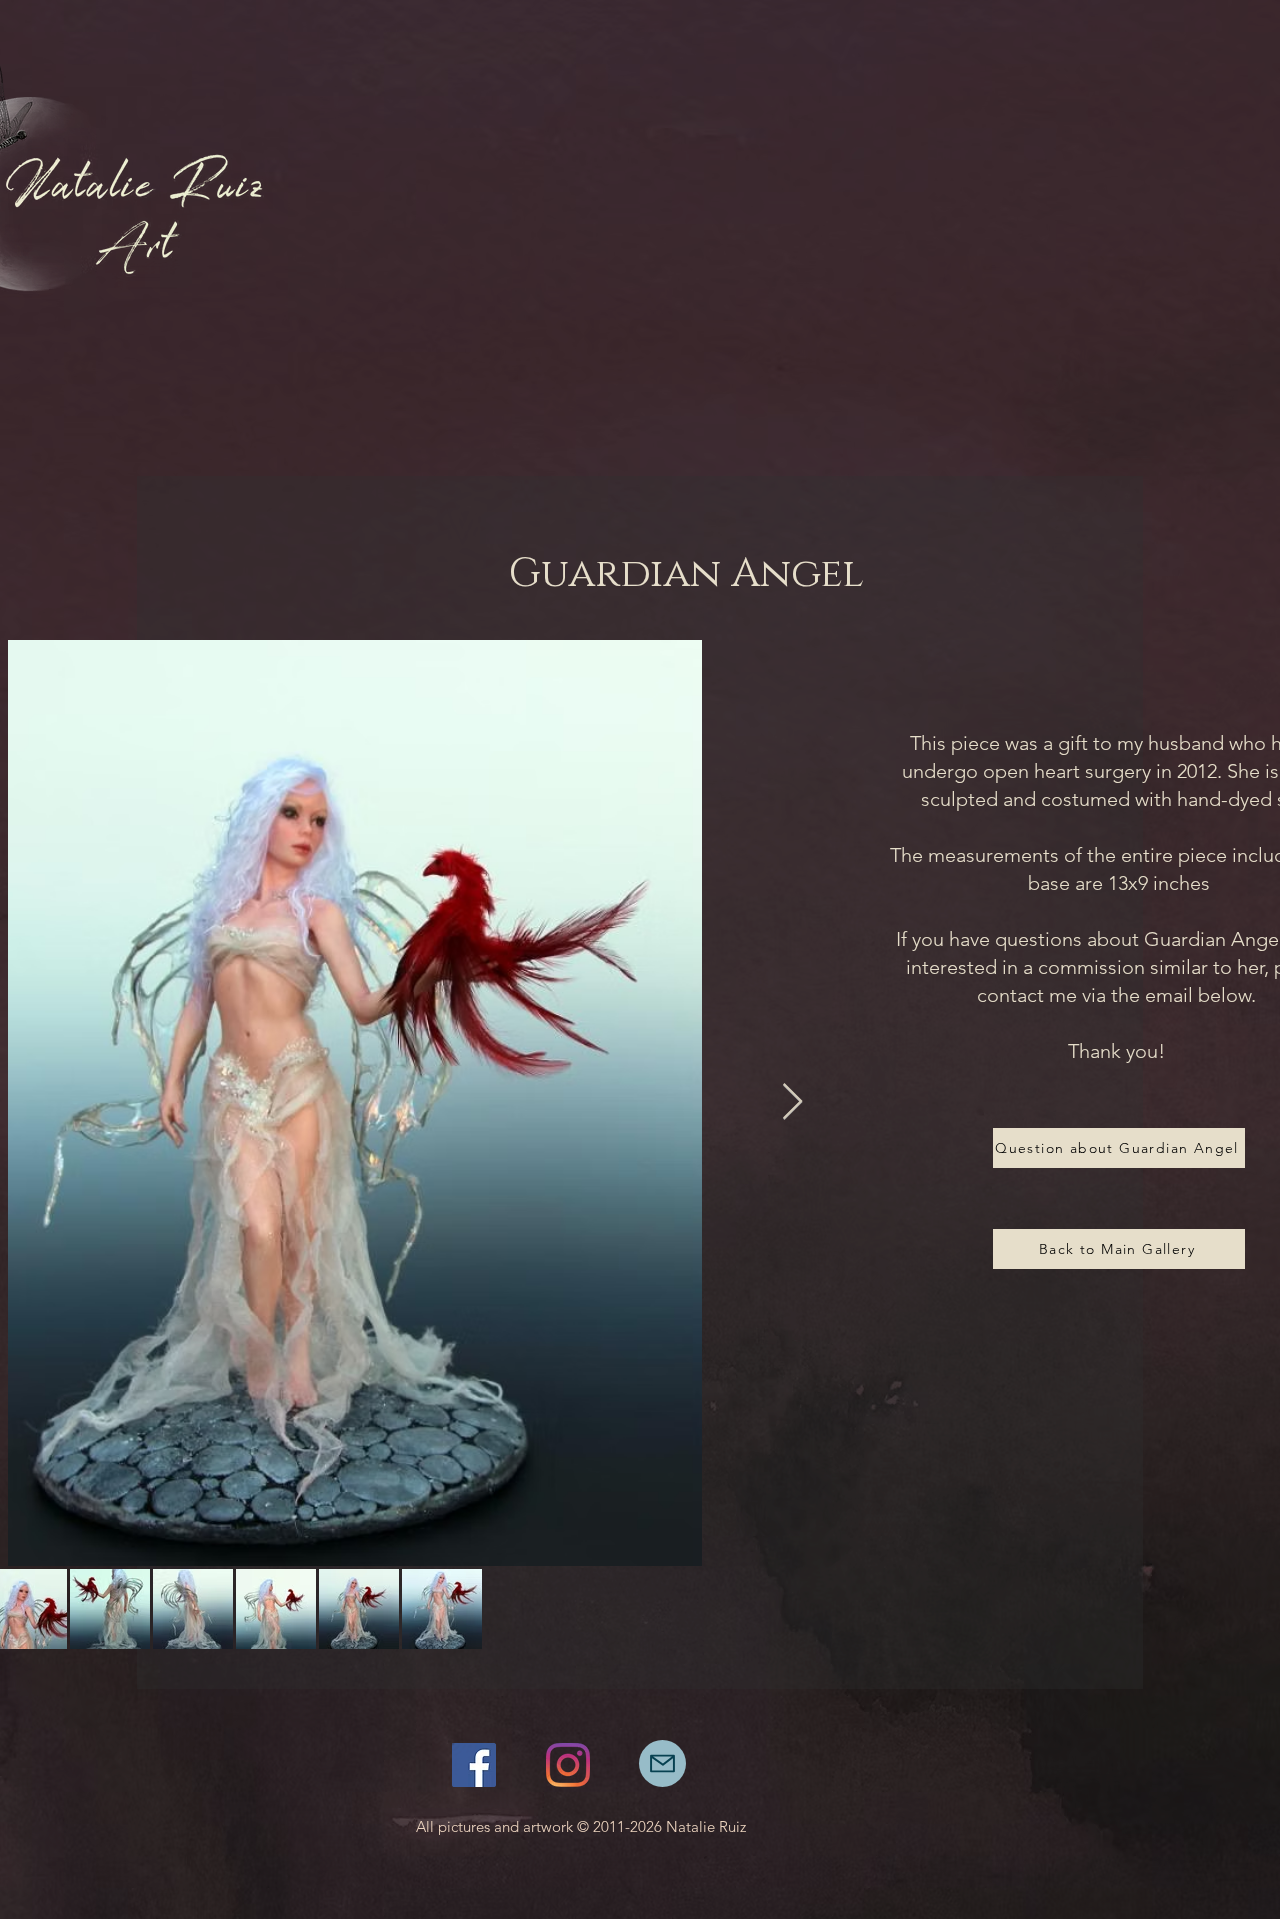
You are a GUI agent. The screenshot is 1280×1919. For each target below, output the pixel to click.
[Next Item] (792, 1102)
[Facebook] (474, 1765)
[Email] (662, 1763)
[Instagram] (568, 1765)
